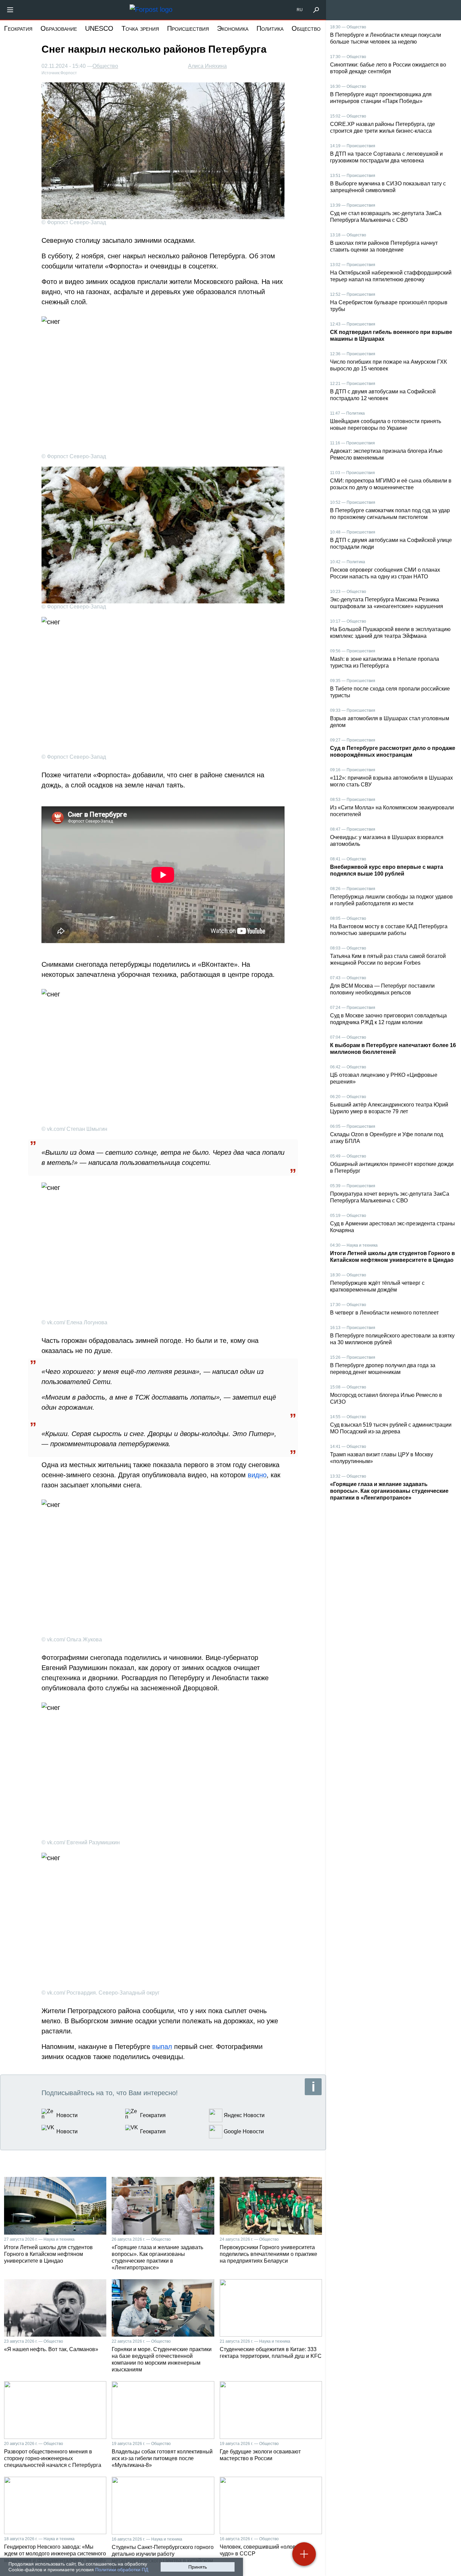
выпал (162, 2047)
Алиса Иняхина (207, 66)
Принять (198, 2567)
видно (257, 1475)
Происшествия (188, 28)
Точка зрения (140, 28)
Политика (270, 28)
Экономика (233, 28)
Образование (59, 28)
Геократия (18, 28)
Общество (306, 28)
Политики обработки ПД (122, 2570)
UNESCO (99, 28)
